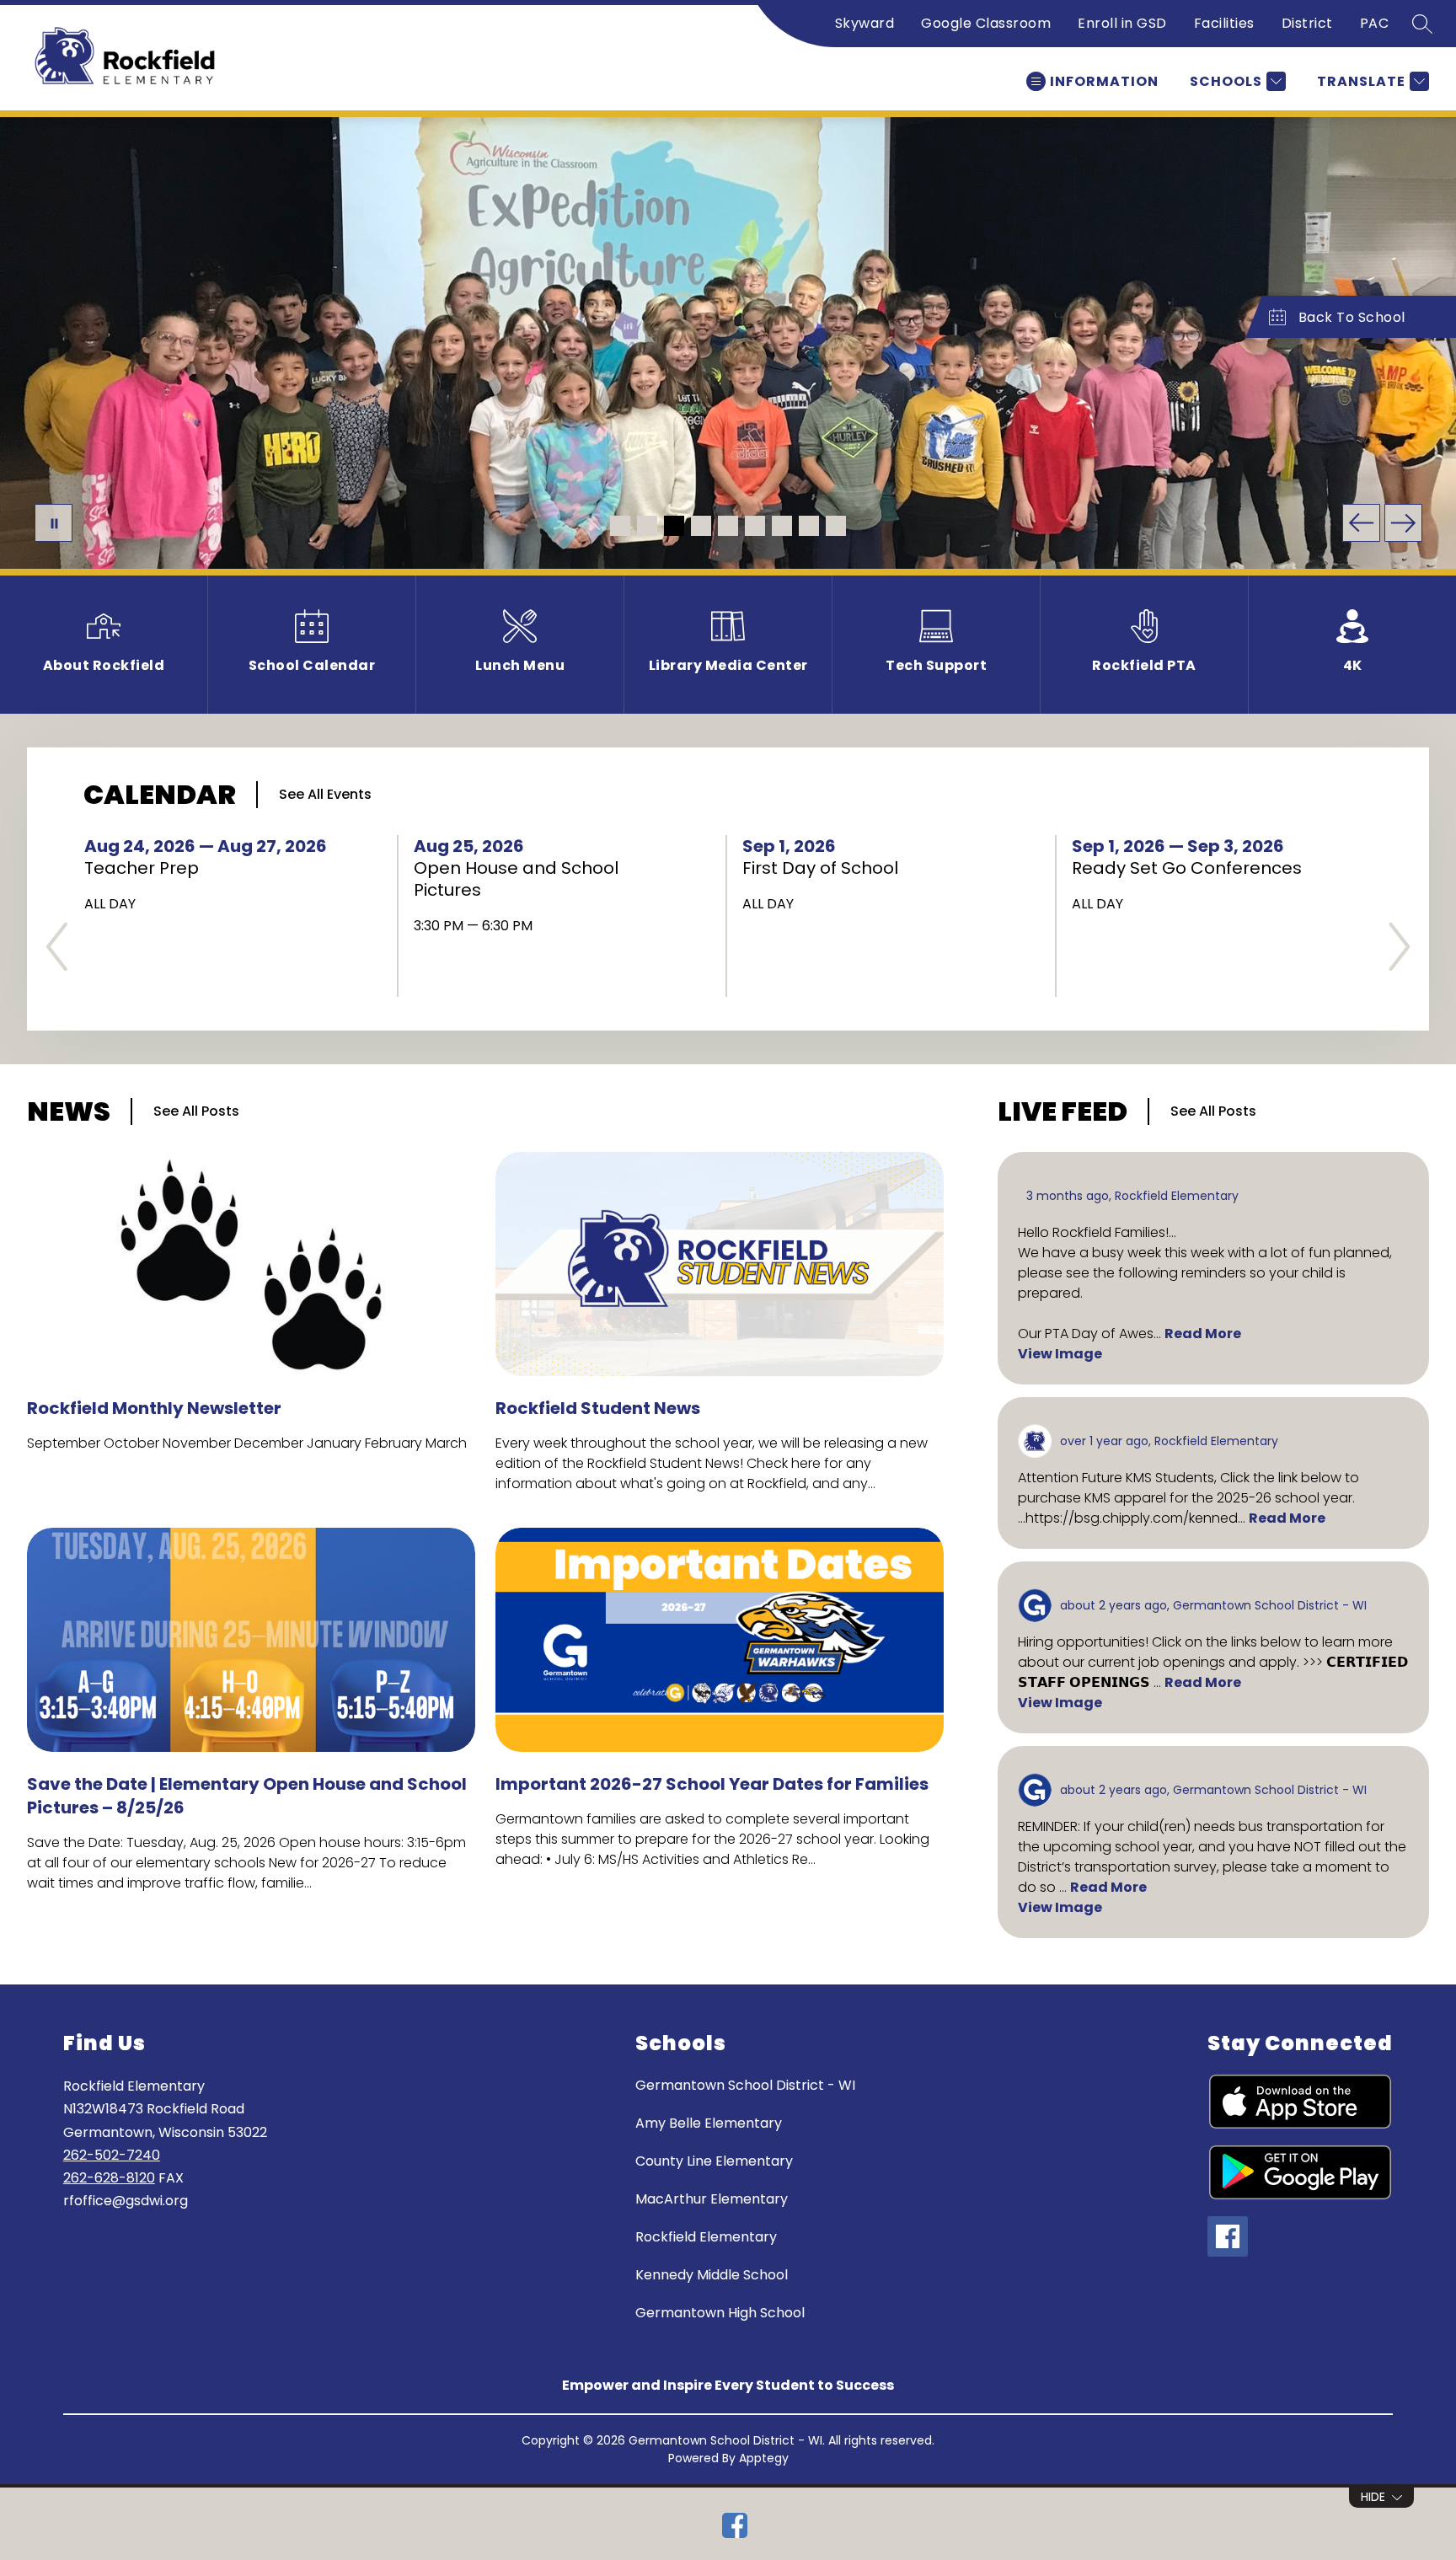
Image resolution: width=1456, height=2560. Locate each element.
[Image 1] (620, 526)
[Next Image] (1403, 523)
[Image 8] (809, 526)
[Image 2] (647, 526)
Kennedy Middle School (712, 2275)
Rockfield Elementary (706, 2237)
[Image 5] (728, 526)
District (1307, 23)
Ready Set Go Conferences (1194, 868)
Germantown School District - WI (745, 2085)
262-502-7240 (112, 2155)
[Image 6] (755, 526)
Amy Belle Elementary (709, 2123)
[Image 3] (674, 526)
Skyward (865, 23)
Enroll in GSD (1122, 23)
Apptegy (764, 2458)
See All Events (325, 794)
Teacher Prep (149, 868)
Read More (1203, 1334)
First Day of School (826, 868)
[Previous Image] (1361, 523)
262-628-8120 (109, 2178)
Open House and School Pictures (516, 879)
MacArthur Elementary (712, 2199)
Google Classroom (986, 23)
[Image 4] (701, 526)
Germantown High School (720, 2313)
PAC (1375, 23)
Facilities (1224, 23)
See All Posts (196, 1111)
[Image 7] (782, 526)
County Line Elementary (714, 2161)
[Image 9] (836, 526)
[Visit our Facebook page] (735, 2525)
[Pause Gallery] (54, 523)
